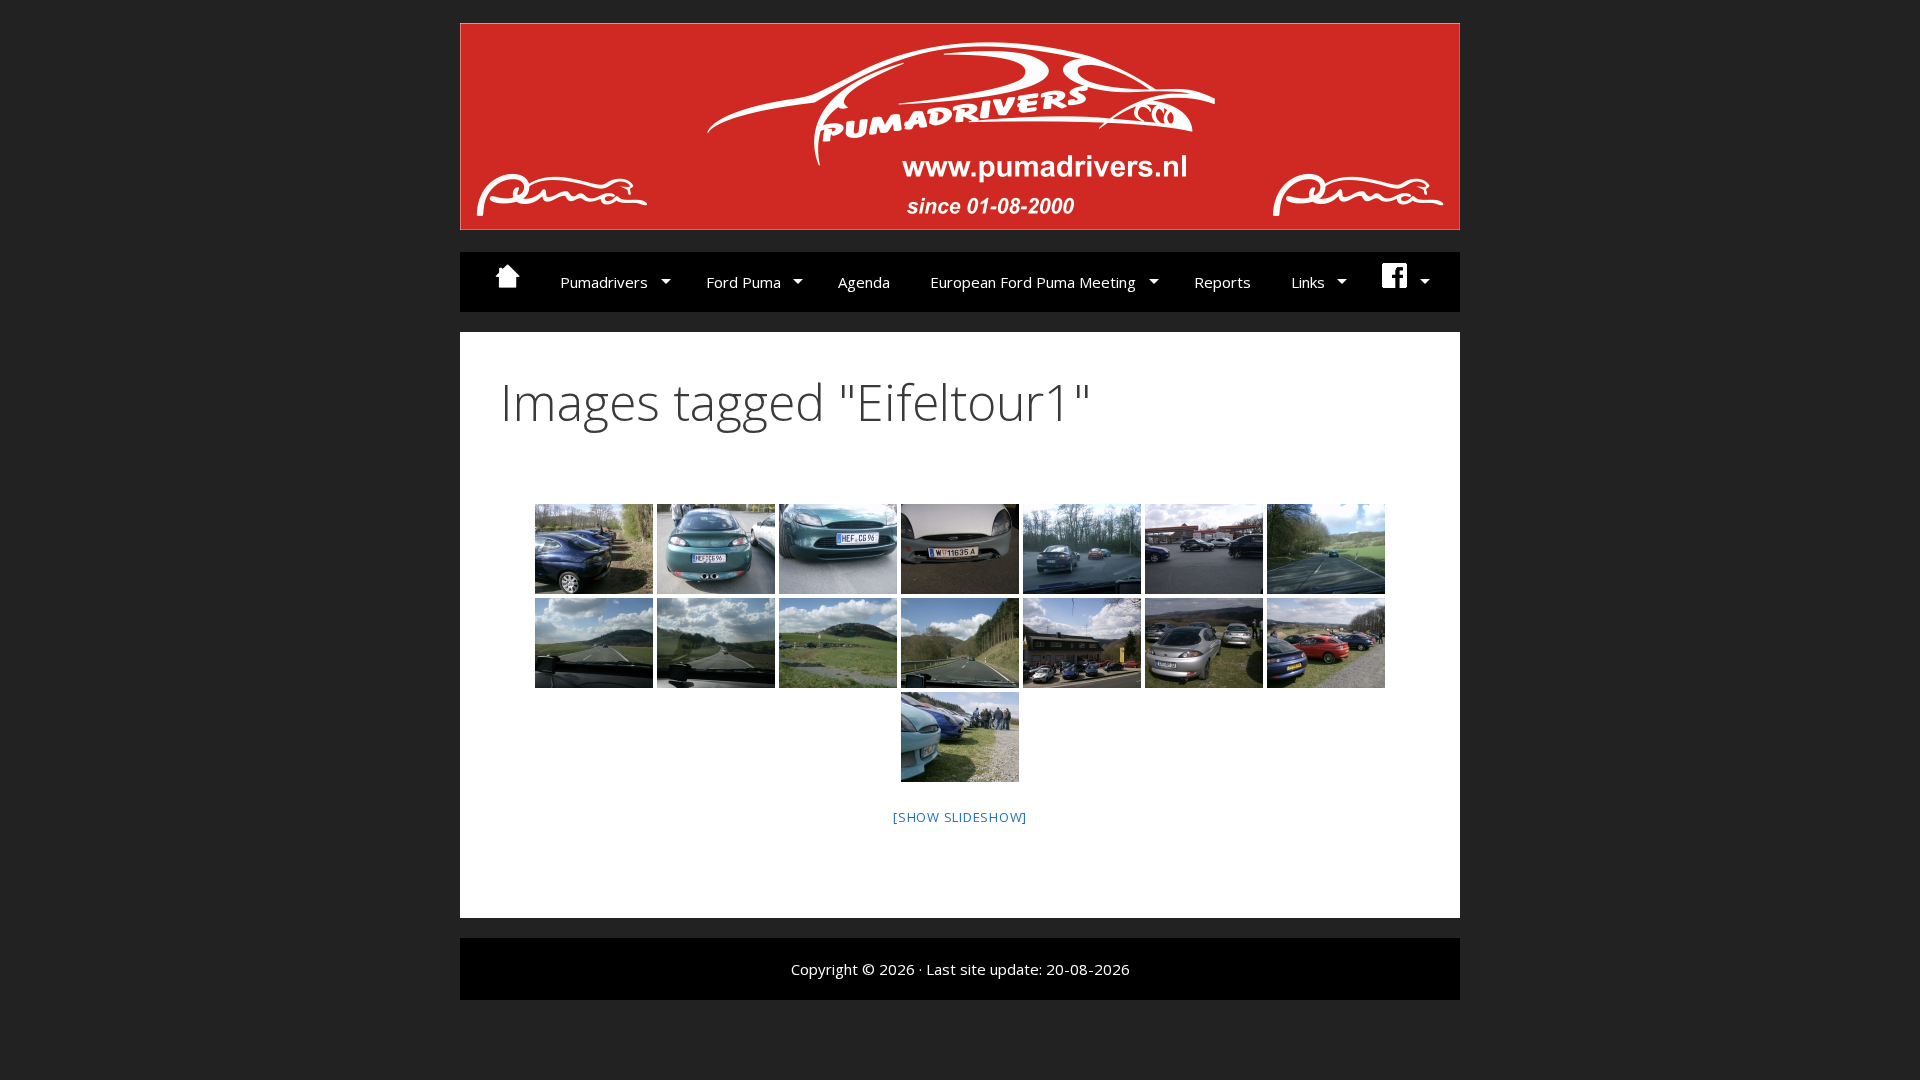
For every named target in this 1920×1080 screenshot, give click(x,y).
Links (1308, 282)
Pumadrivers (604, 282)
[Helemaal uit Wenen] (960, 549)
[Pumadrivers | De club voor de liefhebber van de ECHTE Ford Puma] (960, 124)
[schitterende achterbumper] (716, 549)
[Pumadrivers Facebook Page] (1403, 282)
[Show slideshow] (960, 817)
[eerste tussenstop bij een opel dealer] (1082, 643)
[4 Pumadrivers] (594, 549)
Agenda (864, 282)
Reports (1222, 282)
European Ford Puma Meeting (1033, 282)
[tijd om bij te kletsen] (960, 737)
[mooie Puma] (838, 549)
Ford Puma (743, 282)
